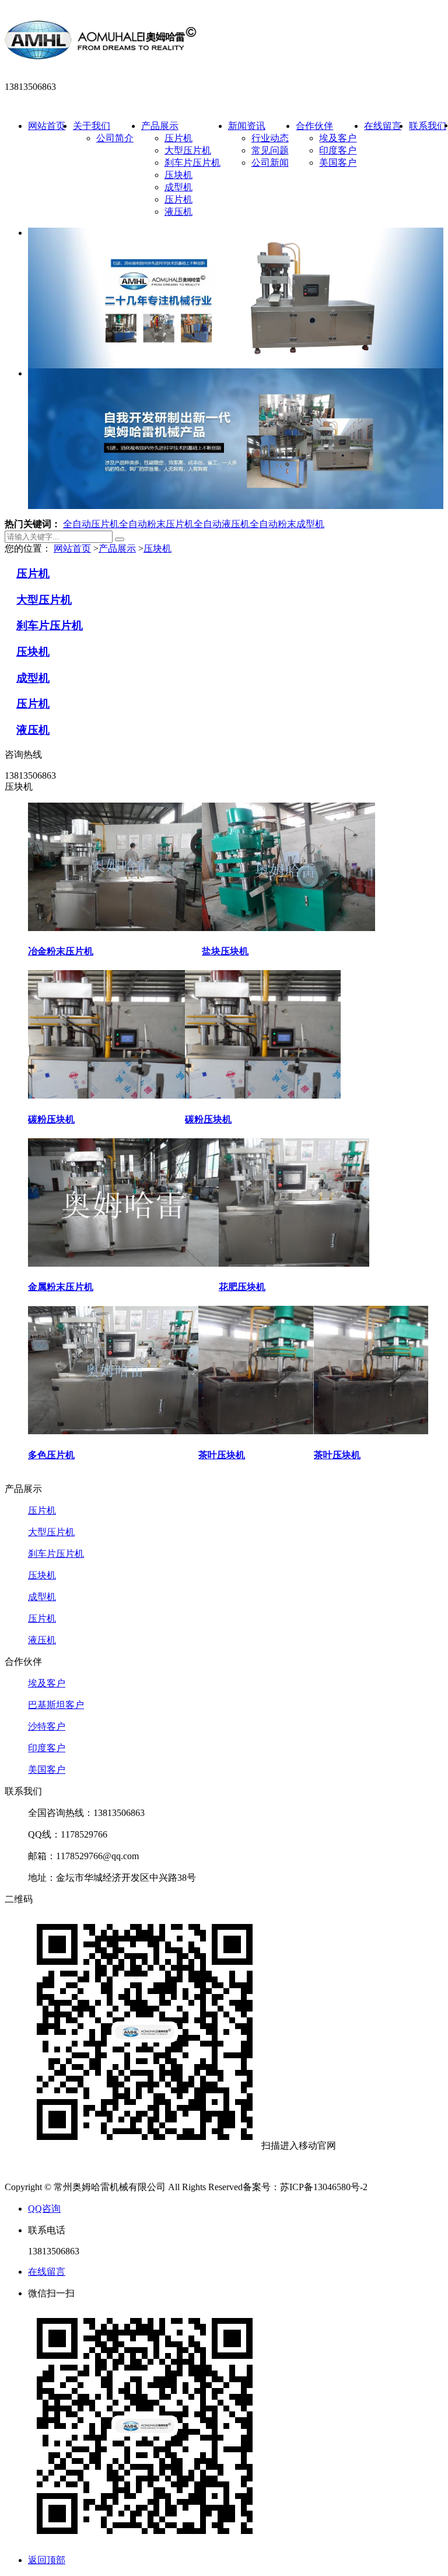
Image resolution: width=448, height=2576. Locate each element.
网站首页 (47, 126)
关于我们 (92, 126)
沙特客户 (47, 1726)
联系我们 (428, 126)
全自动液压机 (222, 524)
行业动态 (270, 138)
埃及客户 (338, 138)
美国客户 (338, 163)
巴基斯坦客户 (56, 1705)
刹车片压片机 (192, 163)
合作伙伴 (314, 126)
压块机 (178, 175)
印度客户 (338, 150)
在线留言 (383, 126)
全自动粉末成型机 (287, 524)
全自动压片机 (91, 524)
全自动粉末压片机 (156, 524)
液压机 (178, 212)
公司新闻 (270, 163)
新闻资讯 (247, 126)
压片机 (178, 138)
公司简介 (115, 138)
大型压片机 (188, 150)
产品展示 (160, 126)
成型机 (178, 187)
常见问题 (270, 150)
